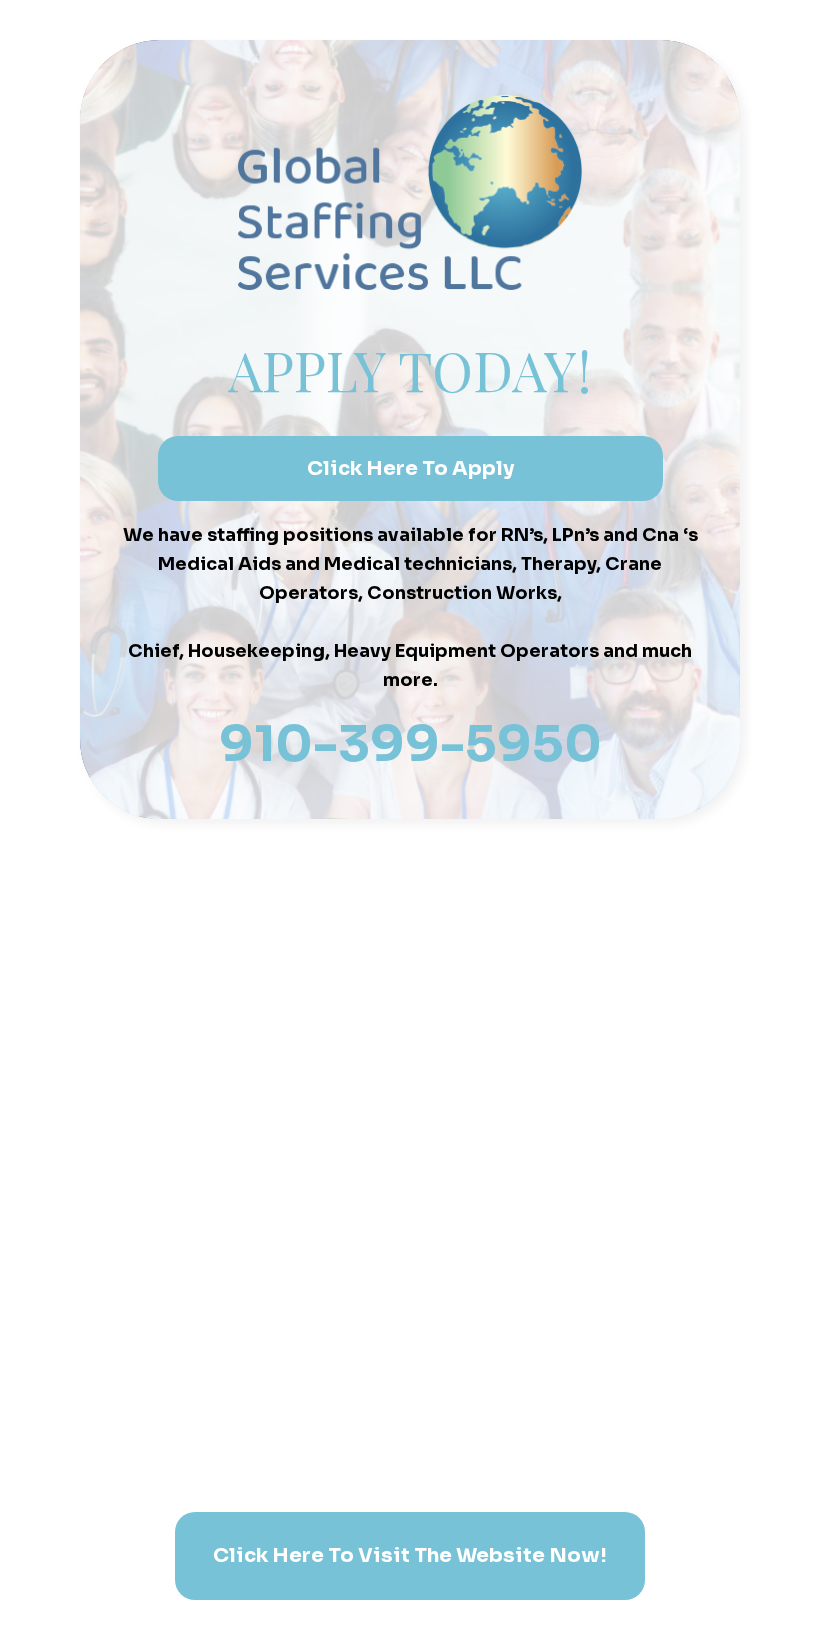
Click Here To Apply (410, 468)
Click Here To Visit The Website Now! (410, 1555)
